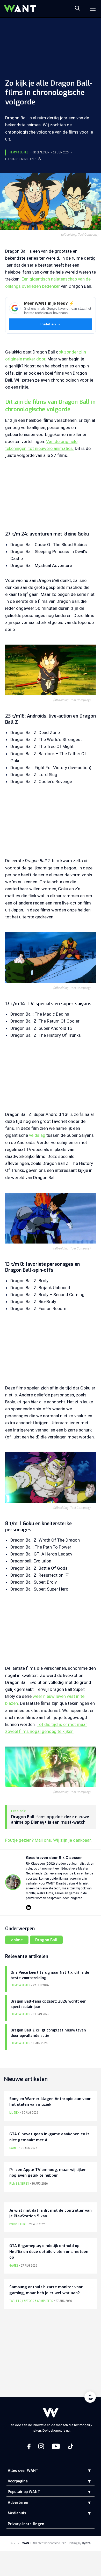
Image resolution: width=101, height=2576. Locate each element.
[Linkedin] (28, 1907)
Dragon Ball (46, 1940)
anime (17, 1940)
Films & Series (19, 152)
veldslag (37, 1135)
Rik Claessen (41, 152)
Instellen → (51, 324)
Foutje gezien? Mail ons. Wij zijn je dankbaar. (48, 1840)
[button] (85, 2470)
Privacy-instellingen (26, 2524)
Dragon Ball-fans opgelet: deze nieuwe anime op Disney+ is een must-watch (50, 1820)
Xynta (86, 2543)
